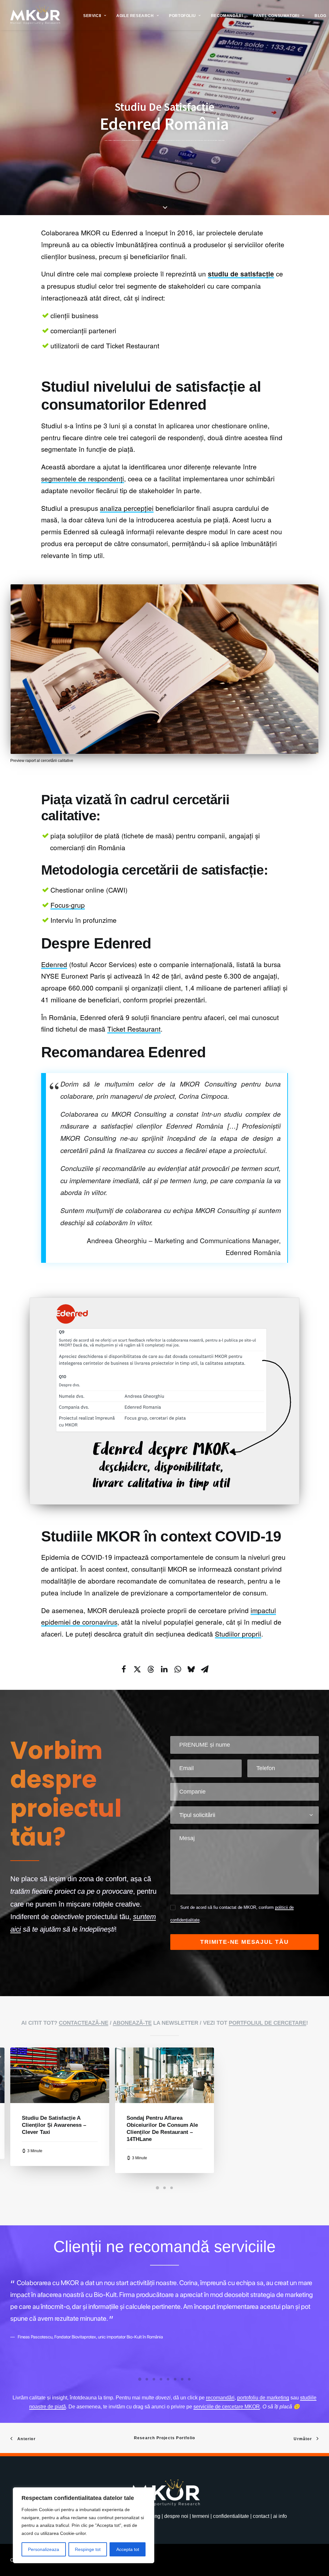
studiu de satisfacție (241, 274)
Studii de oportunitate (199, 140)
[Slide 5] (168, 2379)
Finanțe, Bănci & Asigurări (147, 140)
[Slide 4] (161, 2379)
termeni (201, 2516)
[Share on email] (205, 1669)
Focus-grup (68, 905)
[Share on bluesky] (191, 1669)
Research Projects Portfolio (164, 2438)
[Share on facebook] (124, 1669)
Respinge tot (88, 2549)
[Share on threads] (151, 1669)
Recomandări (227, 16)
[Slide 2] (164, 2188)
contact (261, 2516)
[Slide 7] (182, 2379)
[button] (60, 2075)
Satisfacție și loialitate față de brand (183, 140)
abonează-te (132, 2023)
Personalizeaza (44, 2549)
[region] (84, 2525)
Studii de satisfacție (213, 140)
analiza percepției (127, 508)
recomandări (220, 2398)
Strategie (192, 140)
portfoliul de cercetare (267, 2023)
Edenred (54, 964)
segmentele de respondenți (83, 478)
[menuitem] (95, 16)
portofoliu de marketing (263, 2398)
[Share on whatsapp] (178, 1669)
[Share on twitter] (137, 1669)
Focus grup (154, 140)
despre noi (176, 2516)
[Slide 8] (189, 2379)
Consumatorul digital (117, 140)
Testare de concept (222, 140)
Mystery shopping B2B (161, 140)
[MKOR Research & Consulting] (35, 15)
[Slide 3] (172, 2188)
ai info (280, 2516)
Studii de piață (207, 140)
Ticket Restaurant (134, 1029)
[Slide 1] (157, 2188)
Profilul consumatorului (170, 140)
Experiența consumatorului (136, 140)
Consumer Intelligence (126, 140)
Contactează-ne (84, 2023)
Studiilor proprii (238, 1634)
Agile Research (135, 16)
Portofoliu (182, 16)
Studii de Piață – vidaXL (158, 2118)
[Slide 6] (175, 2379)
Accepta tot (128, 2549)
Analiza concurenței (109, 140)
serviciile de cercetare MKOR (227, 2407)
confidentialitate (231, 2516)
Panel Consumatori (276, 16)
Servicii (92, 16)
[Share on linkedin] (164, 1669)
